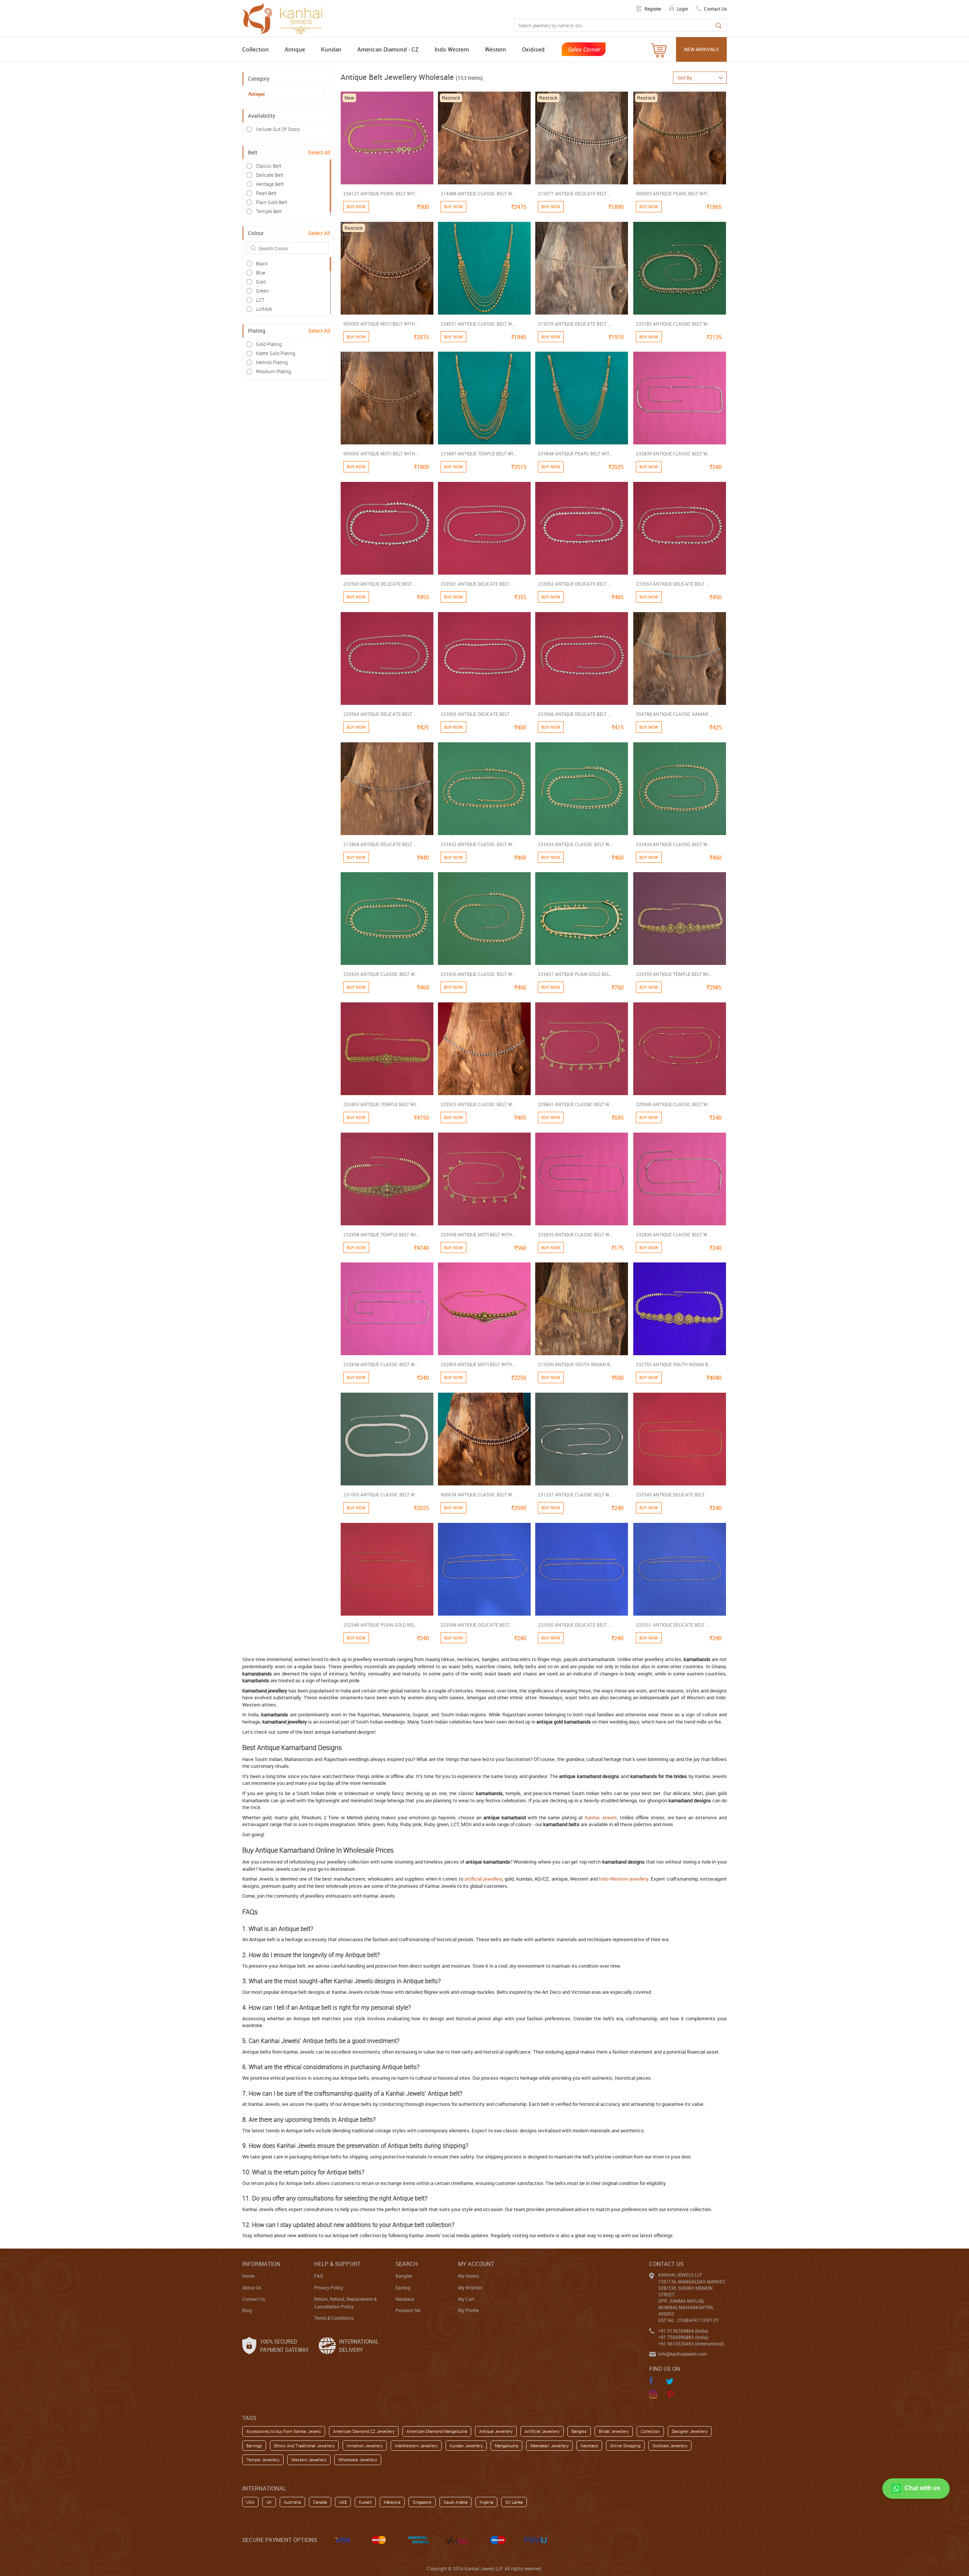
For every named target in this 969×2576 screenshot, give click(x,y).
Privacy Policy (329, 2288)
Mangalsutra (506, 2446)
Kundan (331, 49)
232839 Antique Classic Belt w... (673, 453)
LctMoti (264, 309)
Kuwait (365, 2502)
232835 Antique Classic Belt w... (575, 1234)
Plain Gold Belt (271, 202)
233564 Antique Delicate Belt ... (380, 714)
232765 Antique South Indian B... (674, 1364)
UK (269, 2502)
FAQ (319, 2276)
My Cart (466, 2299)
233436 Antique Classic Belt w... (478, 974)
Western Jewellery (309, 2460)
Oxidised (533, 49)
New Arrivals (701, 49)
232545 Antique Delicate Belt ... (673, 1494)
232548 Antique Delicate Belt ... (477, 1625)
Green (262, 291)
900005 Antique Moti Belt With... (381, 324)
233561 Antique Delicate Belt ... (477, 584)
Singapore (422, 2502)
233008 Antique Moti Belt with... (478, 1234)
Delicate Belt (270, 175)
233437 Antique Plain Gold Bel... (575, 974)
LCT (260, 300)
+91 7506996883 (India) (683, 2337)
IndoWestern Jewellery (416, 2446)
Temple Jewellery (263, 2460)
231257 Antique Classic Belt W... (575, 1494)
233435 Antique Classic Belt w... (381, 974)
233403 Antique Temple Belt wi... (381, 1104)
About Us (252, 2288)
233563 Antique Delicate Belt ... (673, 584)
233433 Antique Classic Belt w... (575, 844)
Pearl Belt (266, 193)
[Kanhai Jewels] (286, 17)
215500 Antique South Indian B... (576, 1364)
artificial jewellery (483, 1879)
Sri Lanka (514, 2502)
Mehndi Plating (272, 362)
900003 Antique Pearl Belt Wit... (673, 193)
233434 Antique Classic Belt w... (673, 844)
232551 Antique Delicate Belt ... (673, 1625)
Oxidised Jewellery (670, 2446)
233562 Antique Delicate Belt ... (575, 584)
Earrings (254, 2446)
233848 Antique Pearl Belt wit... (575, 453)
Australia (292, 2502)
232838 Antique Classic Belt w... (381, 1364)
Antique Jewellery (496, 2431)
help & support (337, 2264)
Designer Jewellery (690, 2431)
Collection (255, 49)
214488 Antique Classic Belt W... (478, 193)
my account (476, 2264)
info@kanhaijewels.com (682, 2354)
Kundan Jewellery (466, 2446)
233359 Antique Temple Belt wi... (674, 974)
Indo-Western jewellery (623, 1879)
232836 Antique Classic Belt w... (673, 1234)
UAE (343, 2502)
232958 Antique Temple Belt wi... (381, 1234)
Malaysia (392, 2502)
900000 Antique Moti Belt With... (381, 453)
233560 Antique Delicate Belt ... (380, 584)
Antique (295, 49)
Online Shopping (625, 2446)
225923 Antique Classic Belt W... (478, 1104)
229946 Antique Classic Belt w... (673, 1104)
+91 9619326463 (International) (691, 2344)
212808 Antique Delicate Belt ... (380, 844)
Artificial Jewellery (542, 2431)
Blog (247, 2310)
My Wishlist (470, 2288)
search (407, 2264)
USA (250, 2502)
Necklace (405, 2299)
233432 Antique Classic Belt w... (478, 844)
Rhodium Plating (273, 371)
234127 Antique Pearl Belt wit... (380, 193)
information (261, 2264)
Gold (261, 282)
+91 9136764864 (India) (683, 2331)
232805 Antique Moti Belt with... (478, 1364)
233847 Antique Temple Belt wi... (478, 453)
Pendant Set (408, 2310)
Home (248, 2276)
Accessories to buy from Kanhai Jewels (284, 2431)
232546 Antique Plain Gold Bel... (381, 1625)
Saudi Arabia (456, 2502)
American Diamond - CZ (388, 49)
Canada (320, 2502)
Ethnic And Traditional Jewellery (304, 2446)
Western (495, 49)
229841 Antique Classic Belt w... (575, 1104)
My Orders (468, 2276)
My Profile (468, 2310)
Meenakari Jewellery (549, 2446)
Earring (403, 2288)
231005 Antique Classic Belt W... (381, 1494)
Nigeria (486, 2502)
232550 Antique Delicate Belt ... (575, 1625)
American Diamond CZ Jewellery (364, 2431)
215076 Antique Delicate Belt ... (575, 324)
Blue (261, 273)
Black (262, 263)
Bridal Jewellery (614, 2431)
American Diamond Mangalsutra (437, 2431)
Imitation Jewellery (365, 2446)
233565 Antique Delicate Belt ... (477, 714)
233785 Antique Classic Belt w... (673, 324)
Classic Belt (269, 166)
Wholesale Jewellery (358, 2460)
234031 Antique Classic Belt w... (478, 324)
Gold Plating (269, 344)
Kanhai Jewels (601, 1817)
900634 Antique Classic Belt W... (478, 1494)
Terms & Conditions (334, 2318)
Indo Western (452, 49)
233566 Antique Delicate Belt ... (575, 714)
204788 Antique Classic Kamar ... (674, 714)
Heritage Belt (270, 184)
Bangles (404, 2276)
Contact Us (254, 2299)
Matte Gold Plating (276, 353)
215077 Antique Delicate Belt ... (575, 193)
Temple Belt (269, 211)
